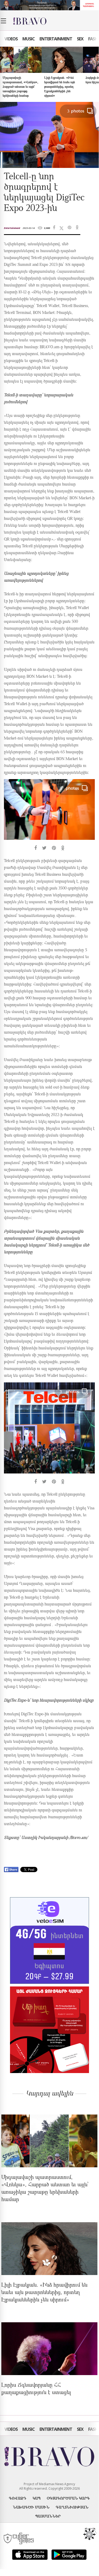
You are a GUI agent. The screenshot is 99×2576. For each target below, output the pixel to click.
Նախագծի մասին (31, 2507)
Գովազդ (18, 2498)
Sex (80, 39)
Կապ (37, 2498)
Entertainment (56, 39)
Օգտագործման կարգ (68, 2498)
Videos (11, 39)
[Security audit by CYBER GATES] (19, 2539)
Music (29, 39)
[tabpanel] (49, 815)
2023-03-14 (29, 228)
